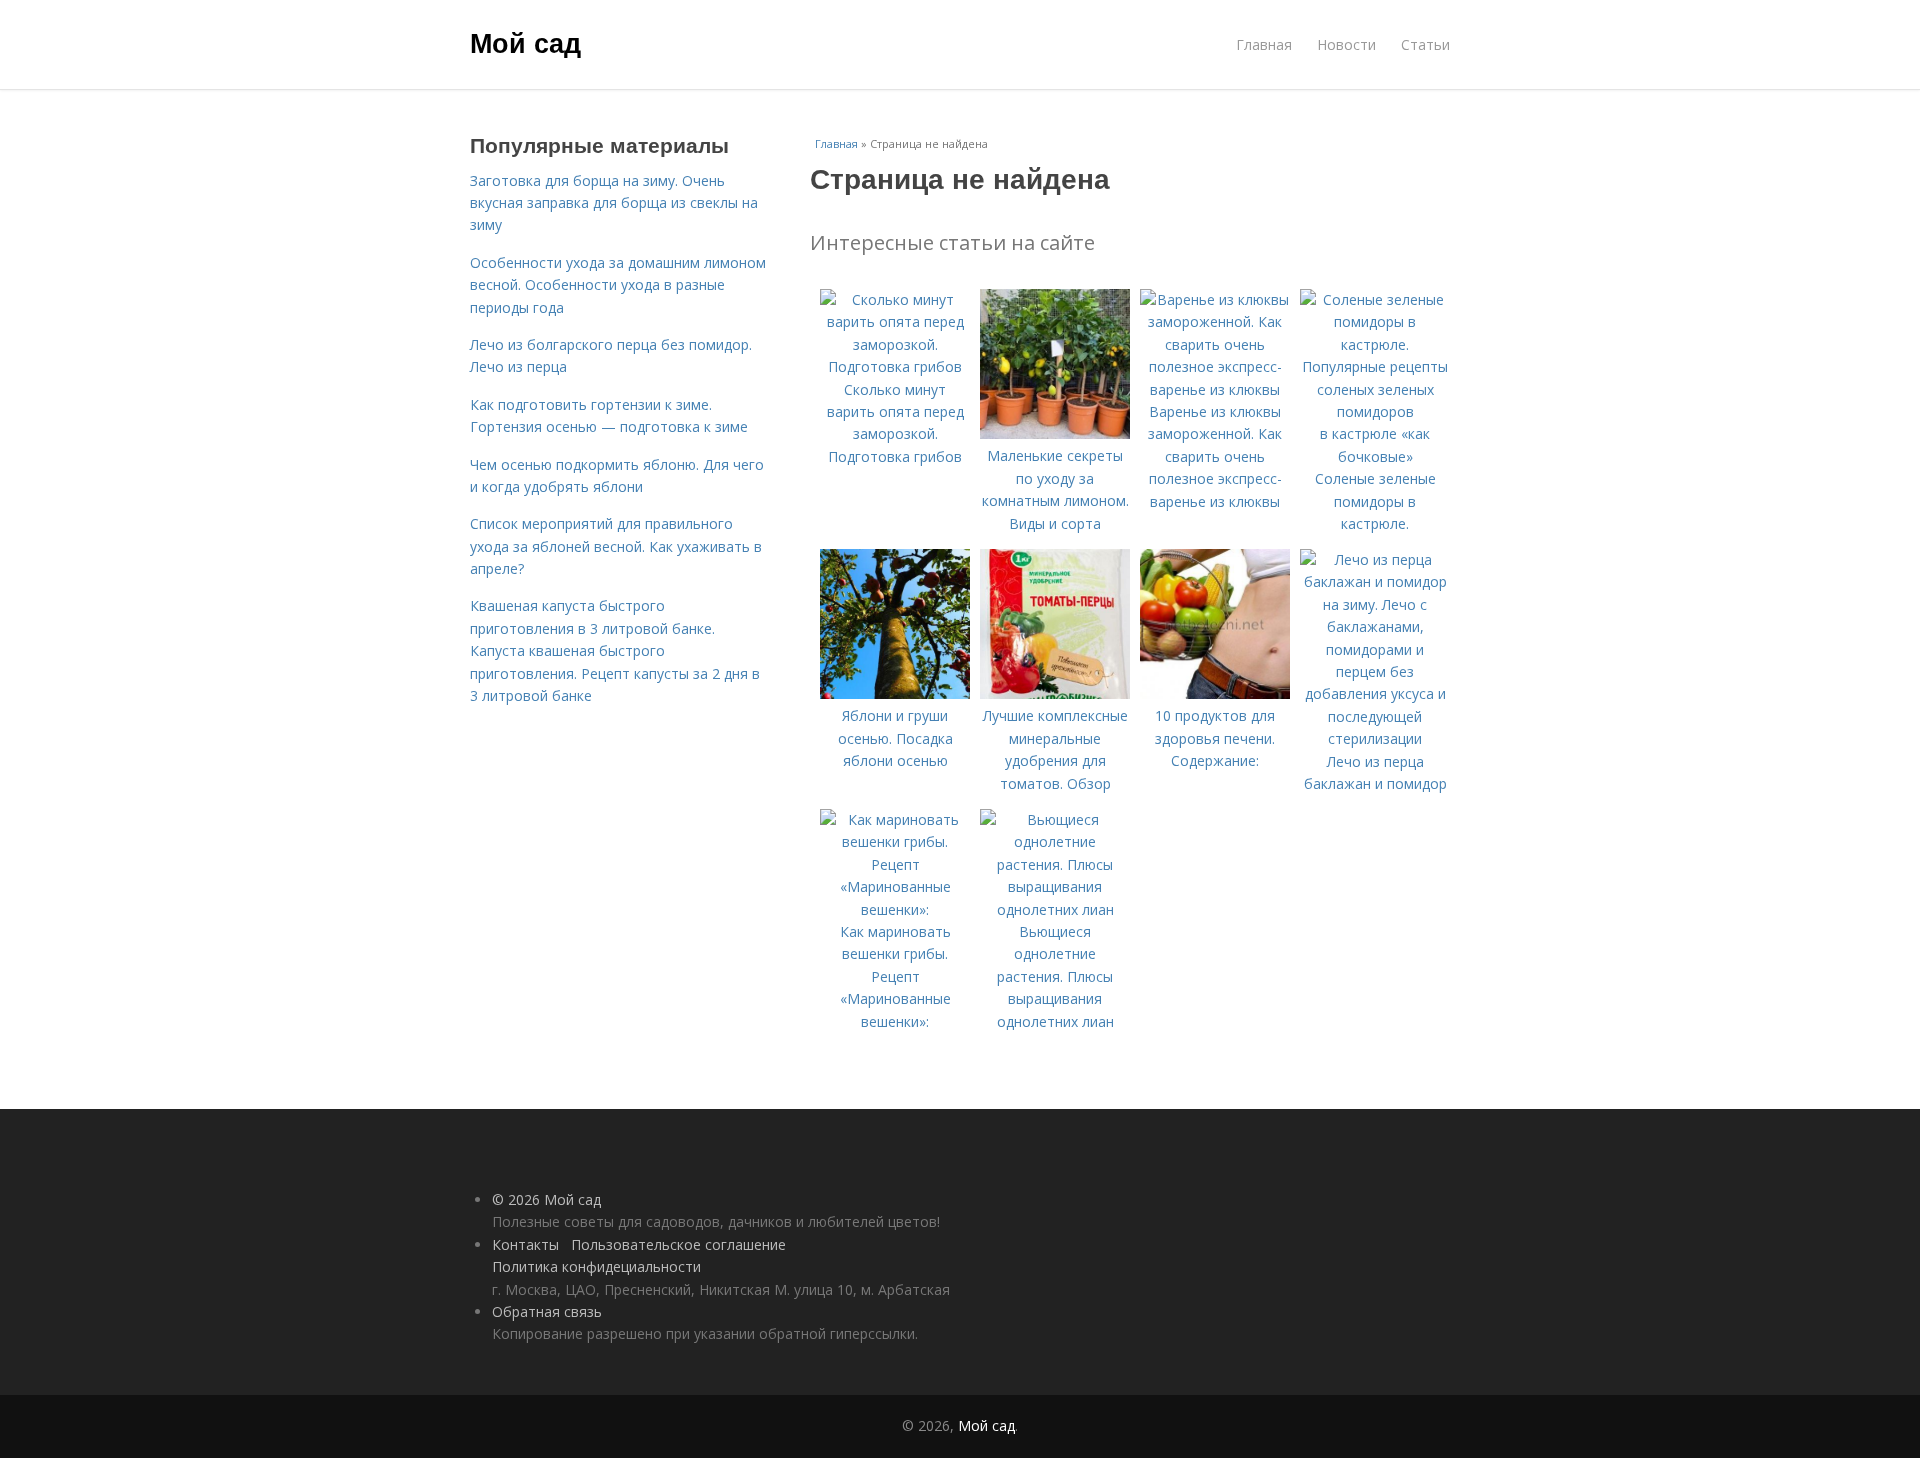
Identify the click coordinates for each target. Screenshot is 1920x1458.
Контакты (525, 1244)
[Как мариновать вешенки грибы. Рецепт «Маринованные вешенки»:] (895, 909)
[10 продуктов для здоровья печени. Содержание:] (1215, 693)
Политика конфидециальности (596, 1266)
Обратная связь (547, 1311)
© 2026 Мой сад (546, 1199)
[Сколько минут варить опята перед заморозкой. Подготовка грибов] (895, 366)
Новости (1346, 44)
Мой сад (525, 42)
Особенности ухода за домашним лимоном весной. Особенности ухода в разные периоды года (618, 285)
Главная (1264, 44)
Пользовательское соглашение (678, 1244)
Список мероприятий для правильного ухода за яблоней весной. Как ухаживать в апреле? (616, 546)
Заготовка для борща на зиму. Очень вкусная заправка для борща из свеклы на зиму (614, 203)
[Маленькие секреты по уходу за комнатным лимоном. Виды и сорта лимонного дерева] (1055, 433)
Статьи (1425, 44)
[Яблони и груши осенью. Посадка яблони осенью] (895, 693)
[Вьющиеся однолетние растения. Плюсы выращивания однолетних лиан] (1055, 909)
